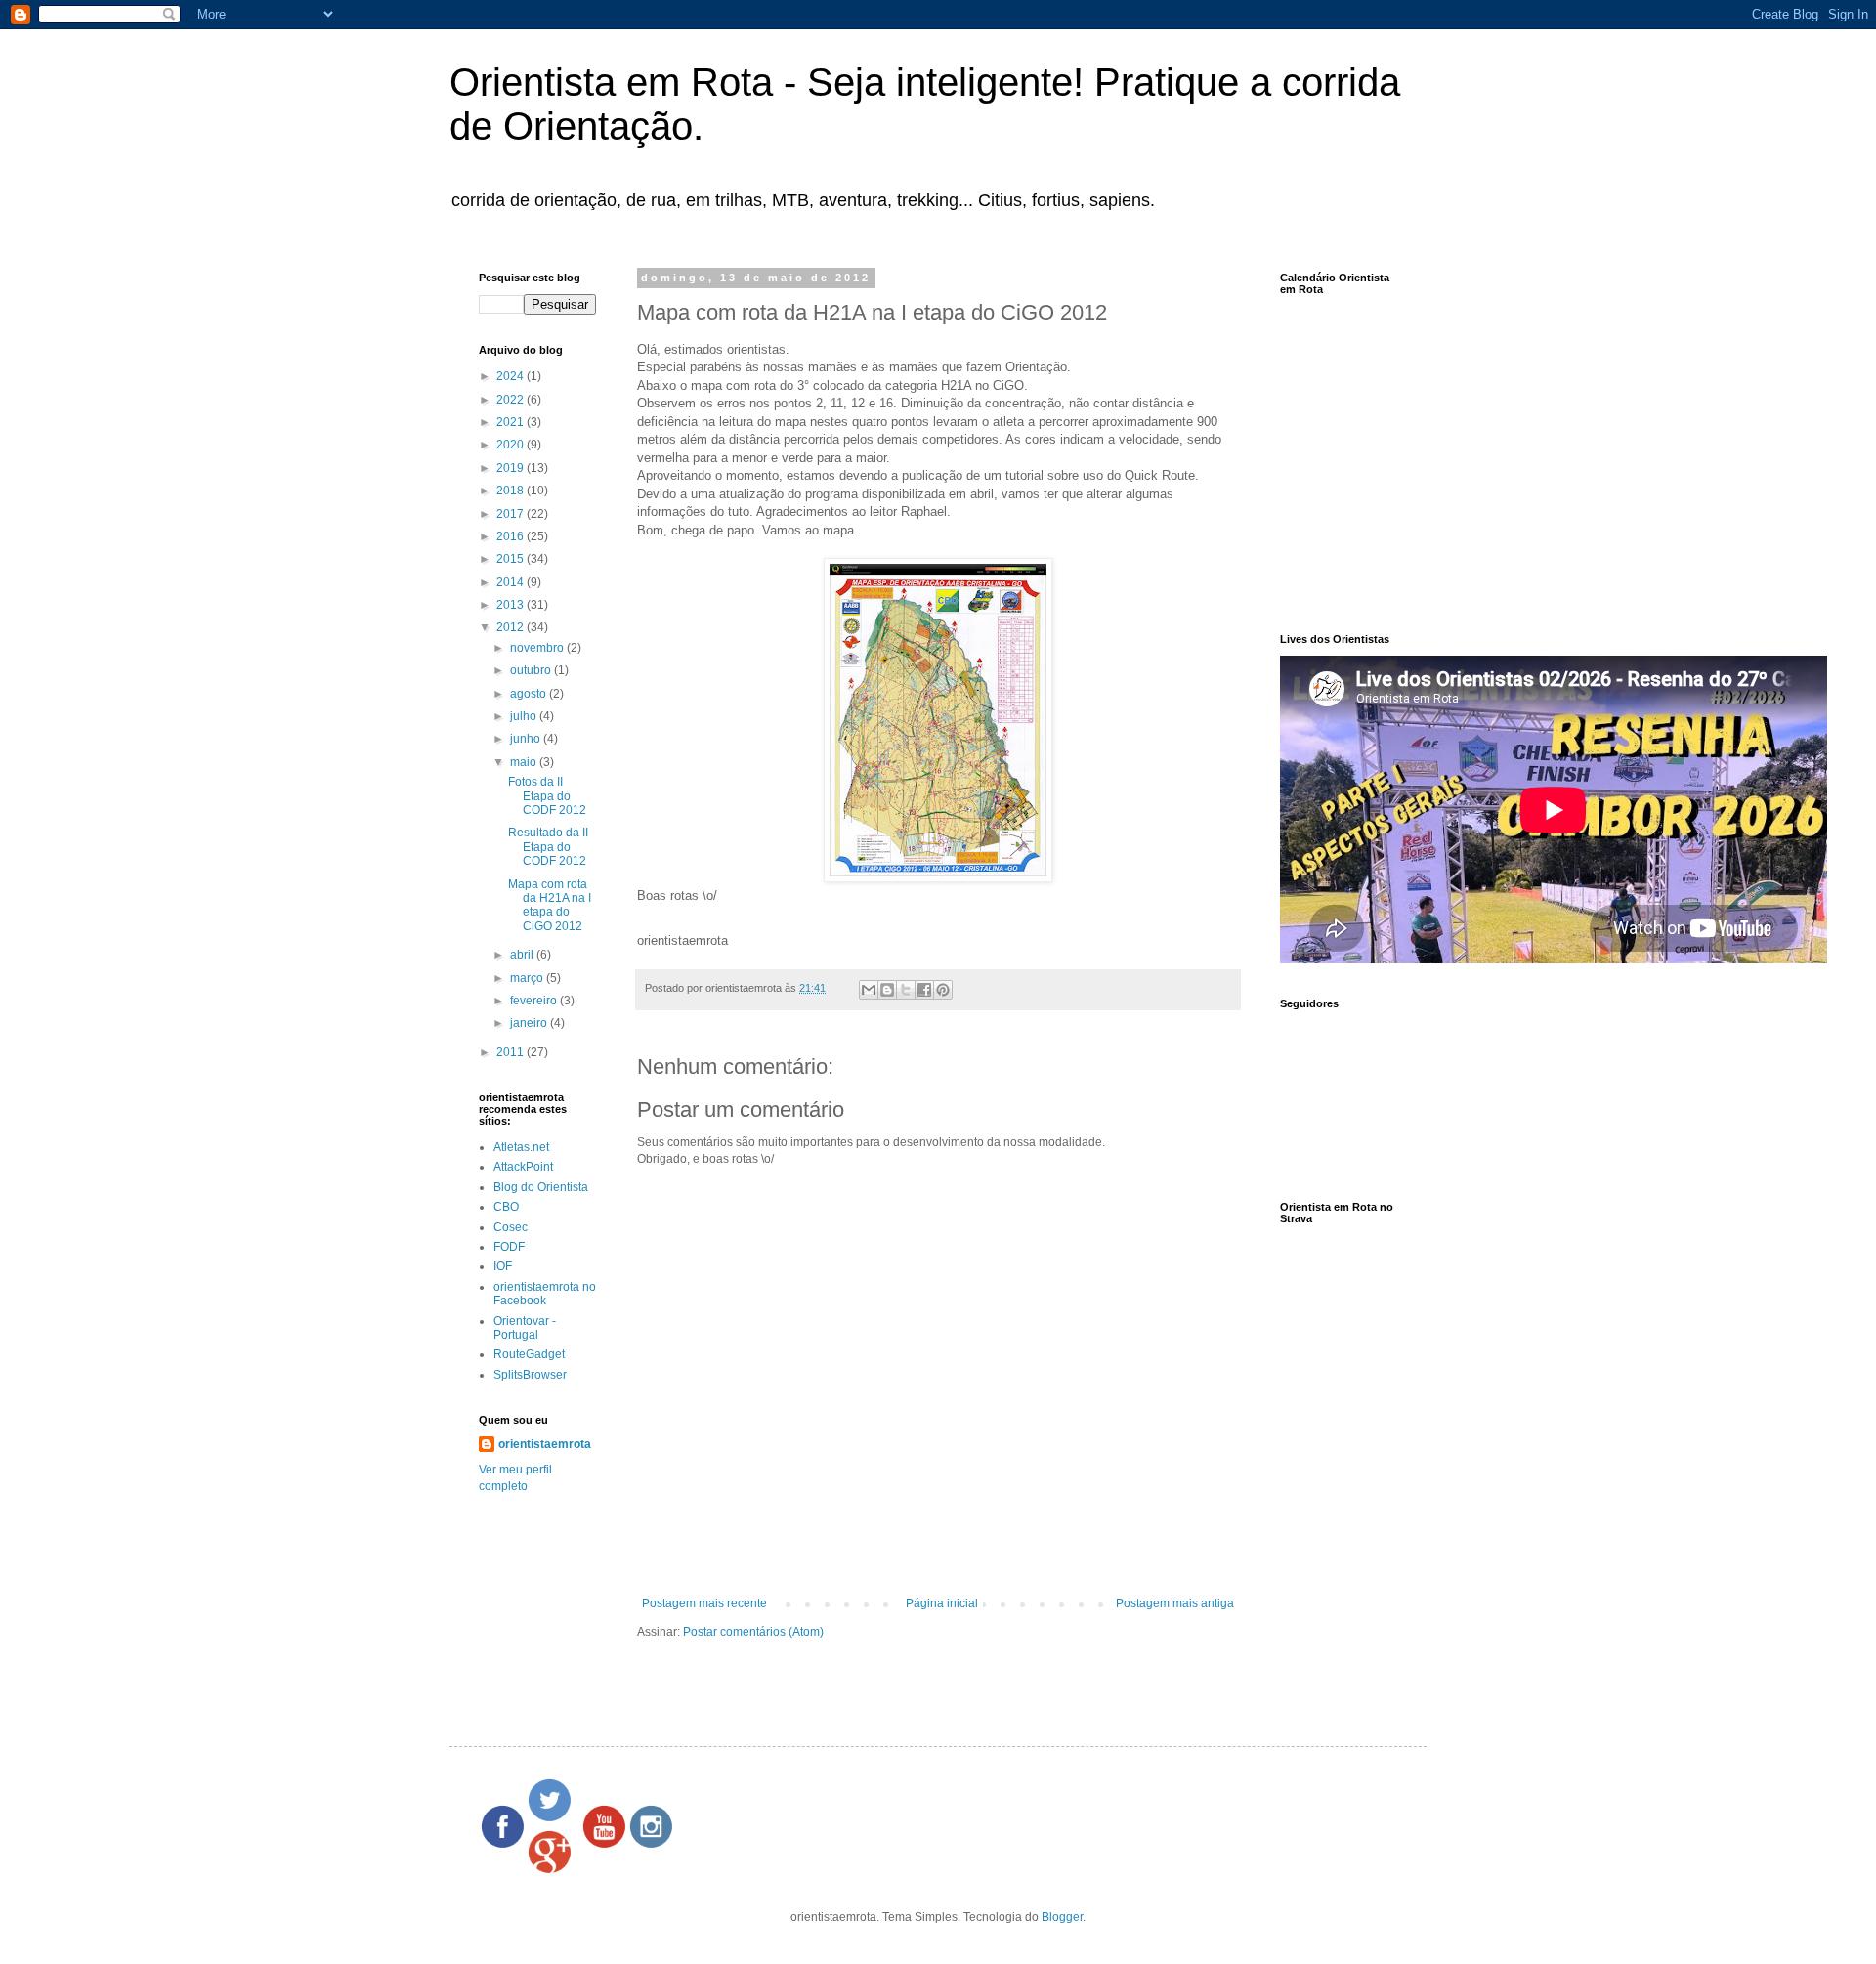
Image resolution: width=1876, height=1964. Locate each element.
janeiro (530, 1023)
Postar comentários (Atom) (753, 1632)
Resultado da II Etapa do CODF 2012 (548, 847)
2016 (512, 536)
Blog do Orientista (541, 1187)
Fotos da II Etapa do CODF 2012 (547, 796)
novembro (538, 648)
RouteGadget (529, 1354)
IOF (503, 1266)
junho (527, 739)
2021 (512, 422)
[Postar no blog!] (887, 990)
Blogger (1062, 1917)
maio (525, 762)
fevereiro (535, 1001)
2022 (512, 400)
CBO (506, 1207)
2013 (512, 605)
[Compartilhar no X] (906, 990)
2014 (512, 582)
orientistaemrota (545, 1444)
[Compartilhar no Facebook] (924, 990)
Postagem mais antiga (1175, 1603)
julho (525, 716)
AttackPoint (523, 1167)
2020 (512, 445)
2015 (512, 559)
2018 (512, 491)
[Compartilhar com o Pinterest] (943, 990)
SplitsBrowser (530, 1375)
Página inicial (942, 1603)
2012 (512, 627)
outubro (532, 670)
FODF (509, 1247)
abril (523, 955)
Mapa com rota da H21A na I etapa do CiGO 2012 (550, 905)
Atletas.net (521, 1147)
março (528, 978)
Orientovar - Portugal (525, 1328)
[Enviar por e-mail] (869, 990)
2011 (512, 1052)
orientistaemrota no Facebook (545, 1294)
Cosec (511, 1227)
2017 (512, 514)
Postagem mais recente (704, 1603)
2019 (512, 468)
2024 (512, 376)
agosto (530, 694)
